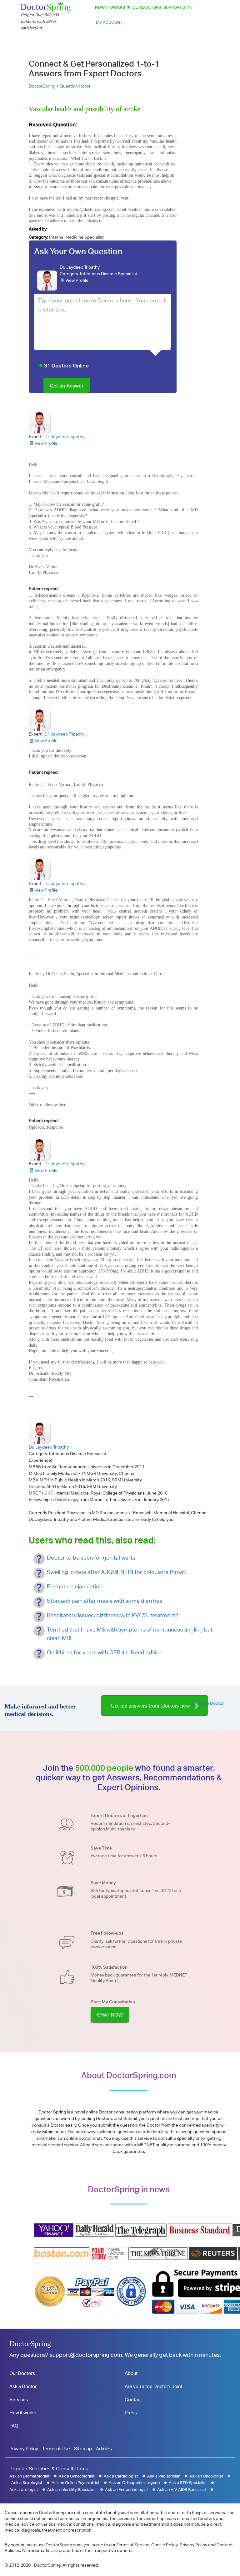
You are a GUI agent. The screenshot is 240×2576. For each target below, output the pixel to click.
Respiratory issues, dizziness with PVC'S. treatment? (112, 1615)
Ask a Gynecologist (77, 2476)
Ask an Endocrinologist (127, 2490)
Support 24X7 (178, 7)
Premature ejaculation (75, 1586)
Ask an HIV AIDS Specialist (182, 2490)
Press (131, 2413)
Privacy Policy (24, 2449)
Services (19, 2399)
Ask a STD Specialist (188, 2483)
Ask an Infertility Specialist (72, 2490)
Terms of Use (56, 2449)
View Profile (77, 280)
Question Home (75, 86)
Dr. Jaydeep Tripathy (80, 267)
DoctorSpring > (44, 86)
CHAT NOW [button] (110, 2015)
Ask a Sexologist (27, 2483)
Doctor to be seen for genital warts (91, 1558)
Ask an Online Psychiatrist (76, 2483)
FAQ (14, 2426)
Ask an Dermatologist (30, 2476)
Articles (104, 2449)
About (131, 2373)
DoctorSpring (30, 2344)
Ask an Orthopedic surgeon (134, 2483)
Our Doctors (147, 7)
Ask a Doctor (23, 2386)
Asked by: (38, 229)
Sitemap (83, 2449)
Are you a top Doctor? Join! (153, 2386)
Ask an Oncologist (206, 2476)
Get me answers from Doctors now (151, 1706)
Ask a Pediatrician (164, 2476)
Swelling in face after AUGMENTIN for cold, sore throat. (117, 1572)
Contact (133, 2399)
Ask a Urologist (24, 2490)
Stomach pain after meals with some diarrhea (105, 1601)
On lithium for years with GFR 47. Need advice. (105, 1652)
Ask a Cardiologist (121, 2476)
